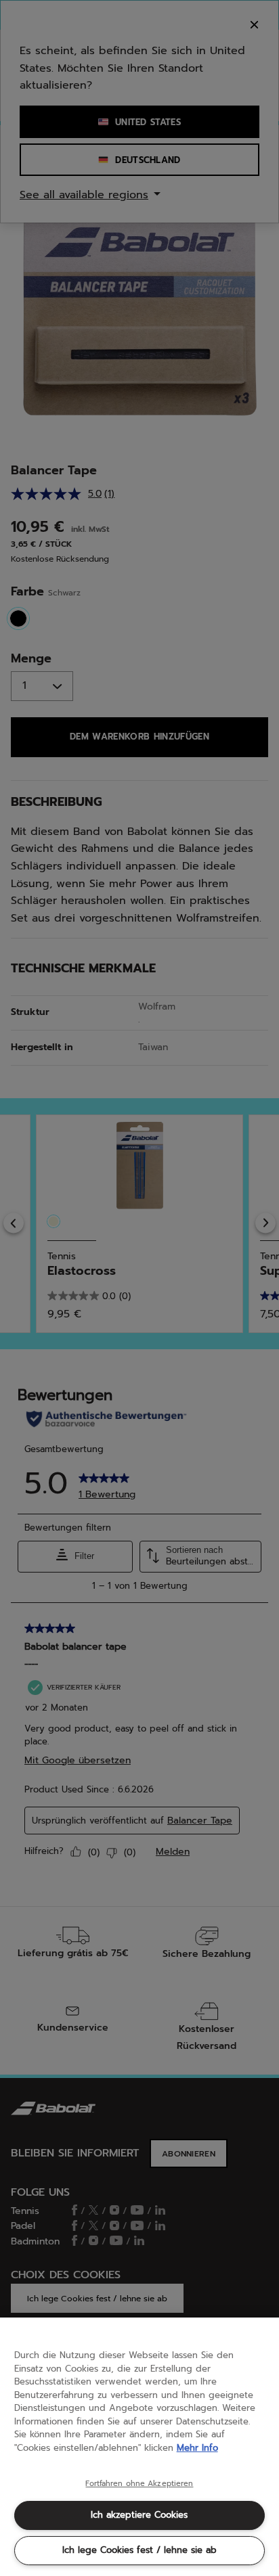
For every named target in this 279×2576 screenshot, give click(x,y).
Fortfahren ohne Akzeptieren (139, 2484)
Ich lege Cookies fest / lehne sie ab (139, 2550)
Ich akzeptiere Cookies (139, 2515)
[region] (139, 2447)
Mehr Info (197, 2448)
